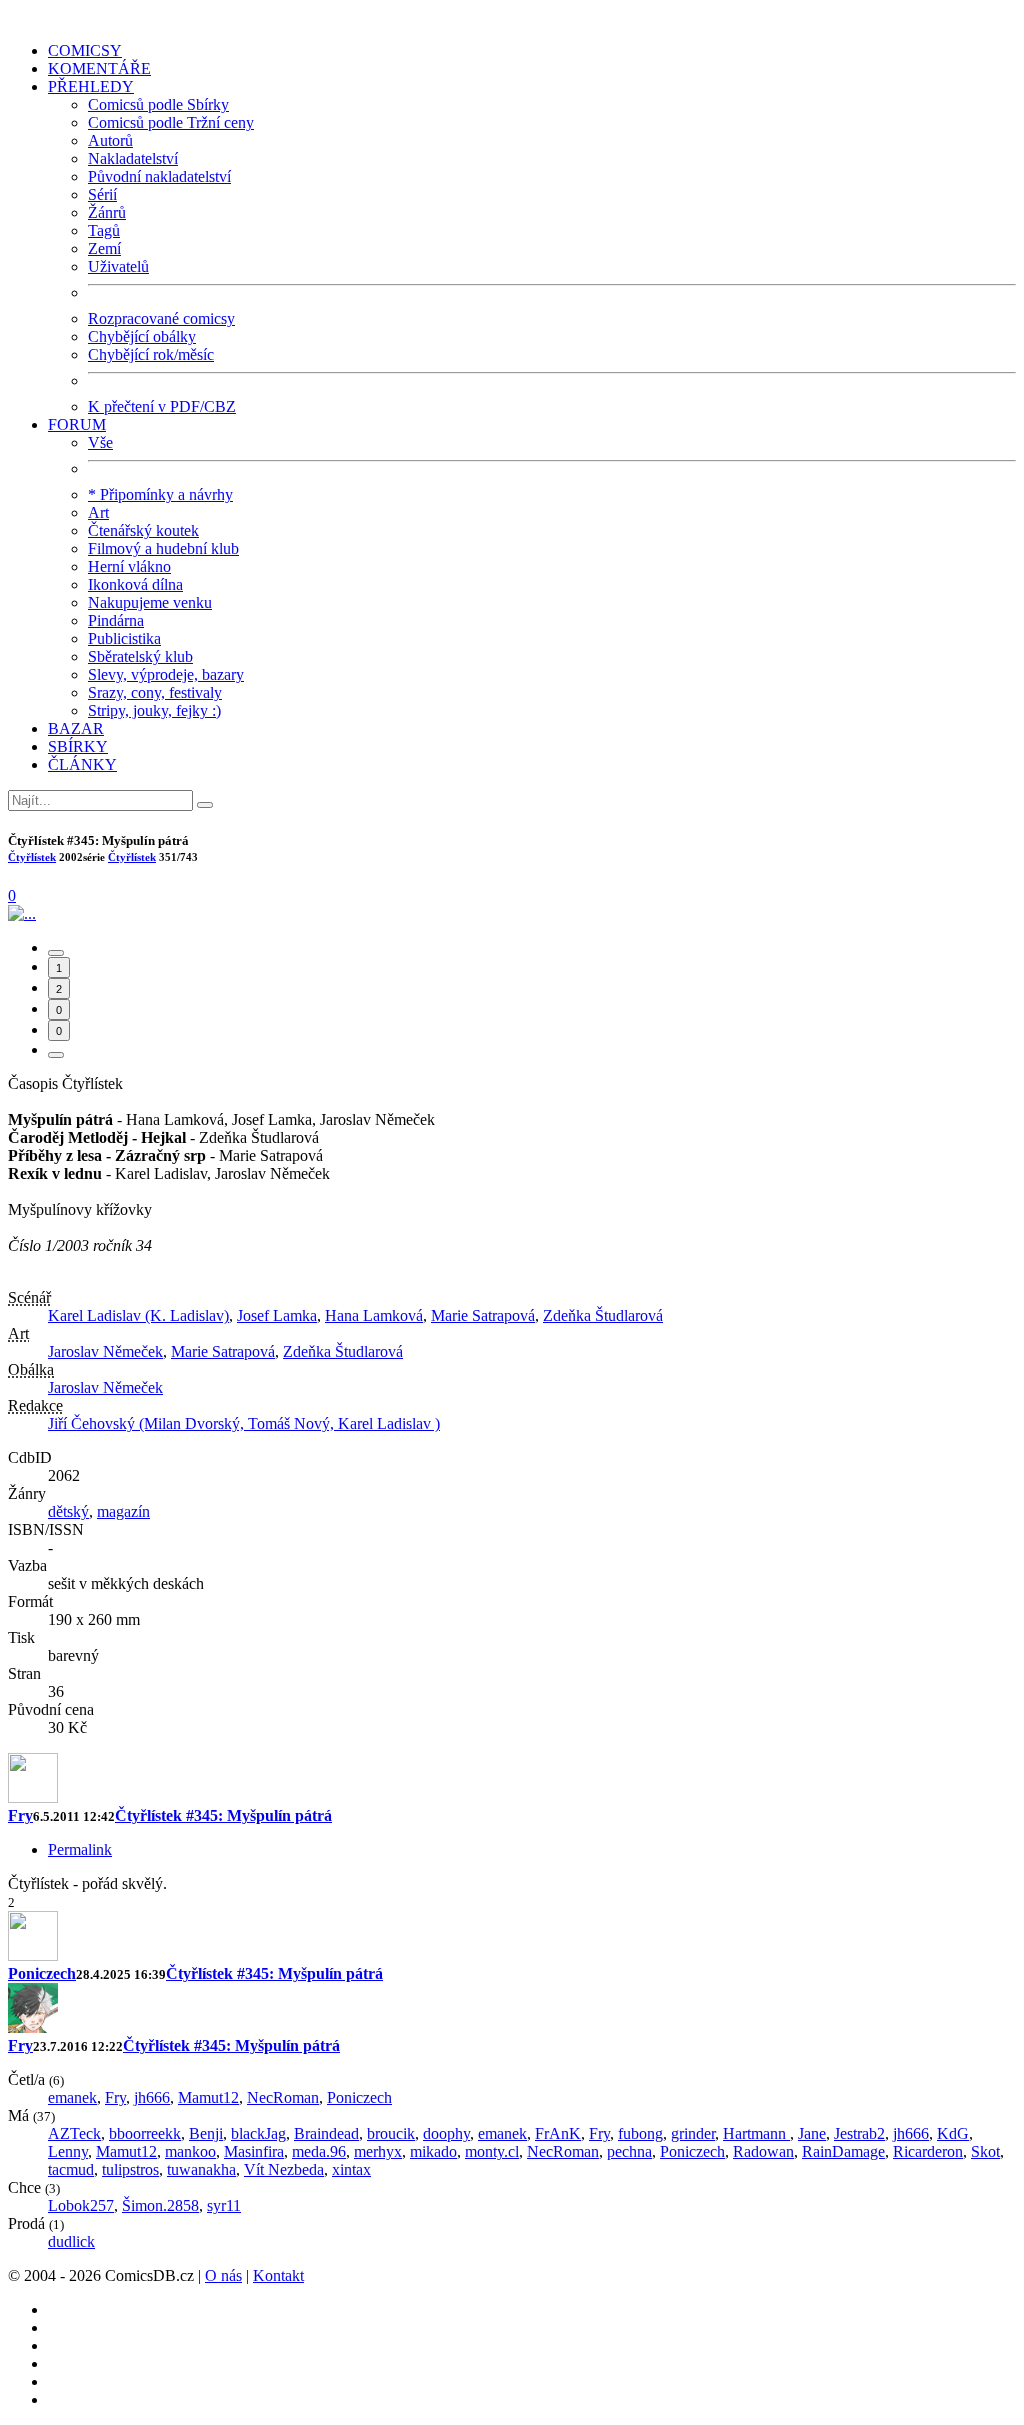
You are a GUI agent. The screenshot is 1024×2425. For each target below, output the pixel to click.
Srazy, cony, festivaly (155, 692)
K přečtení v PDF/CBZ (162, 406)
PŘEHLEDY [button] (91, 86)
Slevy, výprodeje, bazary (166, 674)
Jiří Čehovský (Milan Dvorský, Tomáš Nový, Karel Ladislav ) (244, 1423)
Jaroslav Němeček (105, 1351)
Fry (20, 1815)
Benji (206, 2133)
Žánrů (107, 212)
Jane (812, 2133)
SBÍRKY (78, 746)
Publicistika (124, 638)
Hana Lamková (374, 1315)
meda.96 (319, 2151)
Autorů (110, 140)
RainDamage (843, 2151)
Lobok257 (81, 2205)
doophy (446, 2133)
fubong (640, 2133)
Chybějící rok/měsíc (151, 354)
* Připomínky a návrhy (160, 494)
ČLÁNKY (82, 764)
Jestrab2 (859, 2133)
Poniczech (42, 1973)
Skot (985, 2151)
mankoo (190, 2151)
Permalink (80, 1849)
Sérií (102, 194)
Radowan (763, 2151)
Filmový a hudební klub (163, 548)
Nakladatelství (133, 158)
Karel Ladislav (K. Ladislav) (138, 1315)
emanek (72, 2097)
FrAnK (558, 2133)
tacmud (71, 2169)
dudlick (71, 2241)
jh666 (152, 2097)
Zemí (104, 248)
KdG (953, 2133)
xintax (351, 2169)
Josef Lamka (277, 1315)
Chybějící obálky (142, 336)
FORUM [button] (77, 424)
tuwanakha (201, 2169)
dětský (68, 1511)
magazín (123, 1511)
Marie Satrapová (483, 1315)
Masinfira (254, 2151)
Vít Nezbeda (284, 2169)
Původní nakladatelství (159, 176)
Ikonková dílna (135, 584)
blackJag (258, 2133)
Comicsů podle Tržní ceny (171, 122)
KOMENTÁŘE (99, 68)
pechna (629, 2151)
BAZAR (76, 728)
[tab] (56, 953)
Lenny (68, 2151)
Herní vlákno (129, 566)
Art (98, 512)
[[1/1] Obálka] (22, 913)
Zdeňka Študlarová (603, 1315)
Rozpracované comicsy (161, 318)
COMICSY (85, 50)
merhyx (378, 2151)
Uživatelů (118, 266)
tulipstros (130, 2169)
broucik (391, 2133)
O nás (223, 2275)
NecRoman (283, 2097)
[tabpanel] (512, 1823)
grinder (693, 2133)
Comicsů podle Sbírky (158, 104)
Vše (100, 442)
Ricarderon (928, 2151)
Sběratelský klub (140, 656)
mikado (433, 2151)
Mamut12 (208, 2097)
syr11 (224, 2205)
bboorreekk (145, 2133)
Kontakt (278, 2275)
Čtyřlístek (32, 857)
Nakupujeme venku (150, 602)
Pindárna (116, 620)
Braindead (326, 2133)
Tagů (104, 230)
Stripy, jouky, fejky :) (154, 710)
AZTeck (74, 2133)
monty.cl (492, 2151)
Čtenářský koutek (143, 530)
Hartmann (756, 2133)
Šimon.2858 (160, 2205)
